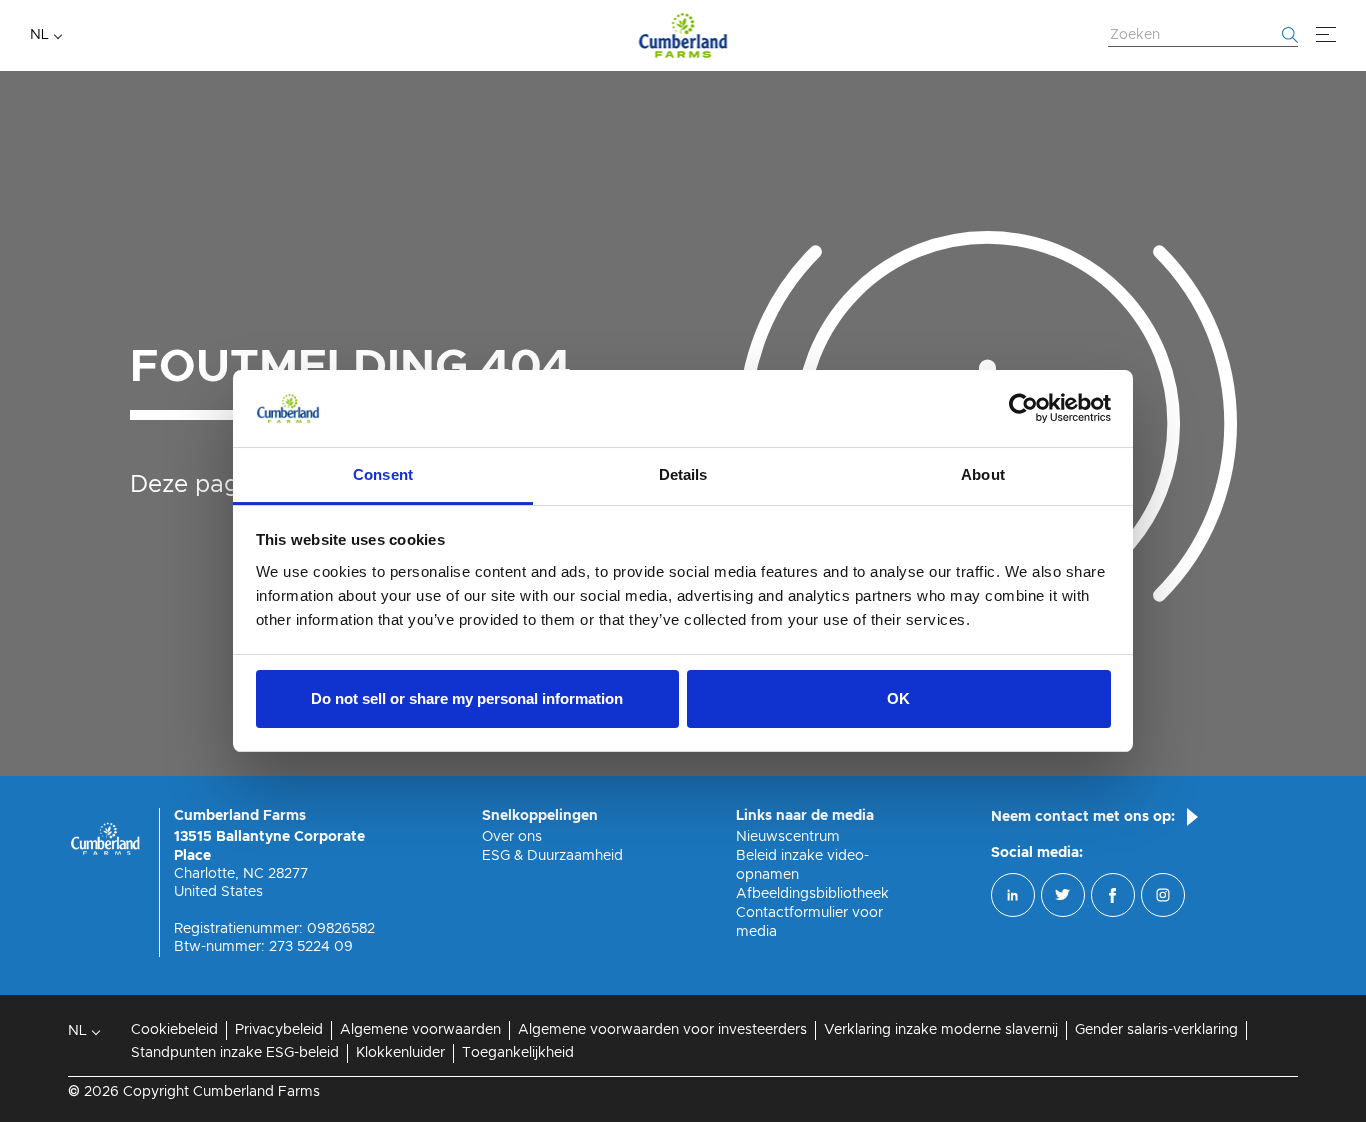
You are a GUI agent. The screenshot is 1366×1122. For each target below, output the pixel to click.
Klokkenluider (400, 1053)
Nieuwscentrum (788, 837)
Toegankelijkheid (518, 1053)
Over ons (512, 837)
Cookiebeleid (174, 1030)
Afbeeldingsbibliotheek (812, 894)
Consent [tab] (383, 474)
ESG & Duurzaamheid (552, 856)
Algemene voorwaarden (420, 1030)
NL (39, 35)
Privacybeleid (279, 1030)
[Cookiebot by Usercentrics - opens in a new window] (1023, 409)
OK (898, 698)
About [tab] (983, 474)
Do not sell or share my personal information (467, 698)
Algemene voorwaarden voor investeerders (662, 1030)
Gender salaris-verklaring (1156, 1030)
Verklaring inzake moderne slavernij (941, 1030)
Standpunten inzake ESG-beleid (235, 1053)
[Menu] (1326, 35)
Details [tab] (683, 474)
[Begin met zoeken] (1290, 35)
